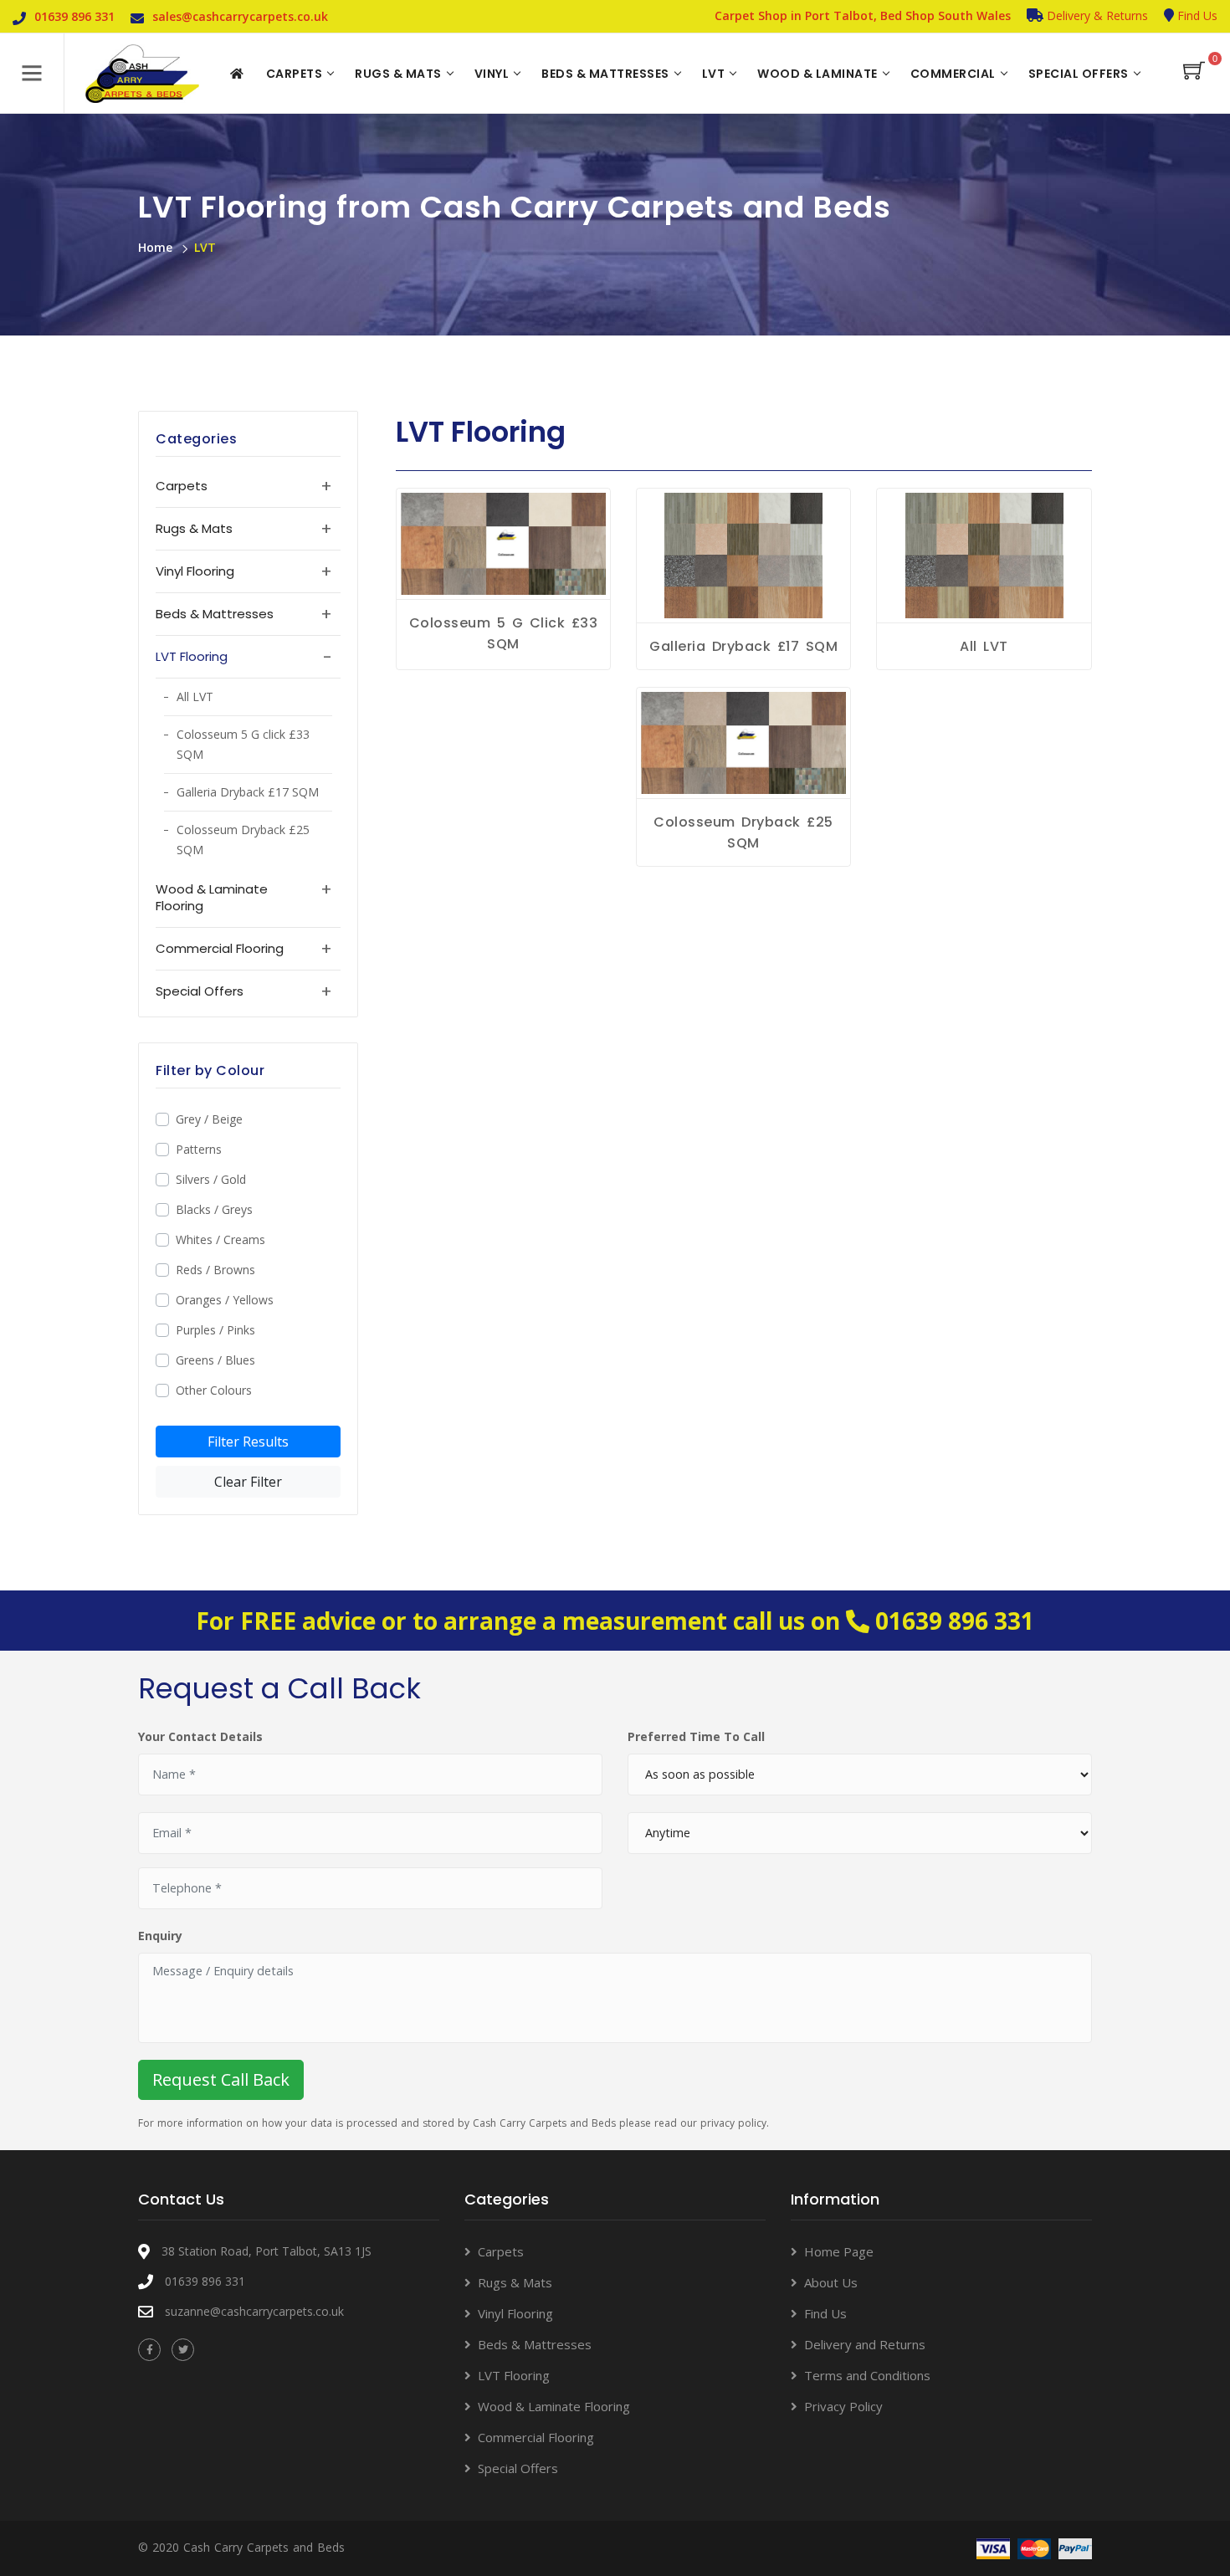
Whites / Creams (220, 1239)
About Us (831, 2282)
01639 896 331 (955, 1621)
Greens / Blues (215, 1360)
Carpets (295, 74)
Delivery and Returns (865, 2344)
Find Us (1196, 15)
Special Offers (1079, 74)
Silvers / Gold (211, 1179)
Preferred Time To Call (696, 1736)
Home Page (839, 2251)
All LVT (195, 696)
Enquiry (160, 1936)
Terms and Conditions (867, 2375)
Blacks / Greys (214, 1209)
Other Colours (214, 1390)
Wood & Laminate (817, 74)
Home (155, 247)
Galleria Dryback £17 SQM (248, 792)
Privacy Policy (843, 2406)
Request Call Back (221, 2079)
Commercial (953, 74)
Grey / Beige (209, 1119)
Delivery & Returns (1096, 15)
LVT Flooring (514, 2375)
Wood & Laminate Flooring (554, 2406)
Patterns (199, 1149)
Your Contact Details (200, 1736)
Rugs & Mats (398, 74)
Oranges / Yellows (225, 1300)
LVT (714, 74)
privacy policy (733, 2123)
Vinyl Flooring (515, 2313)
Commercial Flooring (536, 2437)
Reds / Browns (215, 1270)
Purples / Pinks (215, 1330)
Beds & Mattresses (605, 74)
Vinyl (492, 74)
